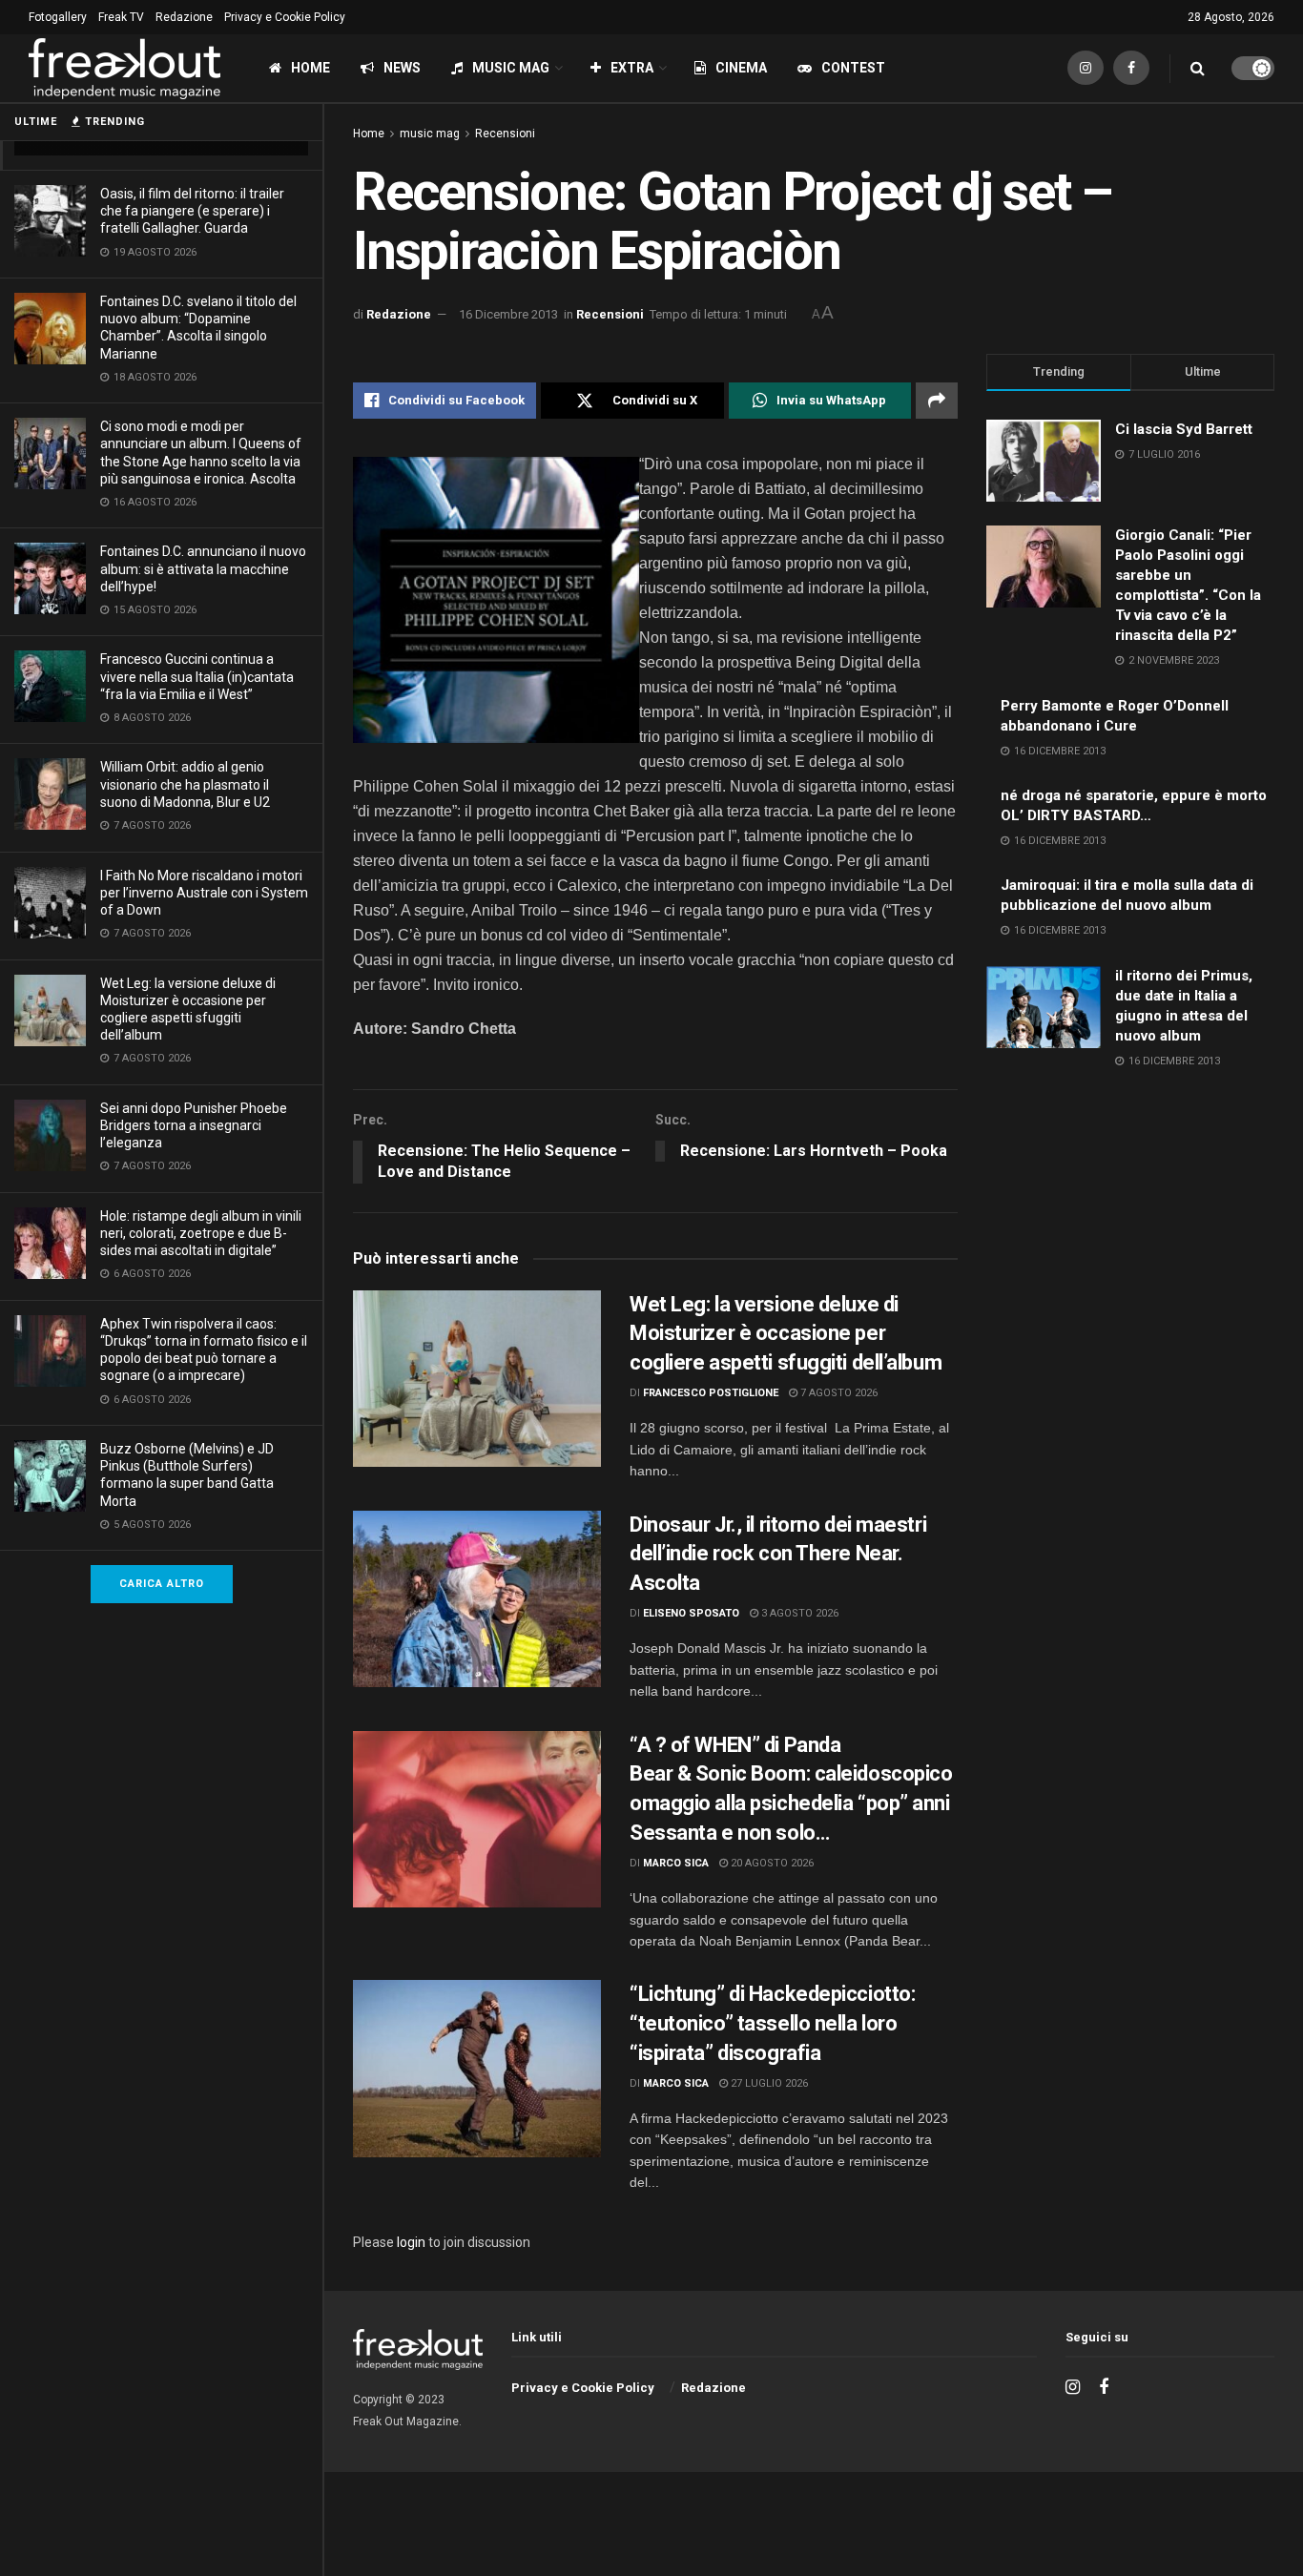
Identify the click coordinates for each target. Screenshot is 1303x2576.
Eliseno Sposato (691, 1613)
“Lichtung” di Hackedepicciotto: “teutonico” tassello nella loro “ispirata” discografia (772, 2023)
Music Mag (511, 68)
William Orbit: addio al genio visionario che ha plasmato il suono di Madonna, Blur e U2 (185, 784)
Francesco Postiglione (711, 1393)
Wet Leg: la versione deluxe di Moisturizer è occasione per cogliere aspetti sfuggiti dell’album (788, 1334)
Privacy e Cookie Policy (285, 17)
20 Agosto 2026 (771, 1863)
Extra (632, 68)
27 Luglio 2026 (768, 2083)
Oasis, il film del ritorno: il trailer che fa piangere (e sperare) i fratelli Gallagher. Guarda (192, 211)
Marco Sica (676, 1863)
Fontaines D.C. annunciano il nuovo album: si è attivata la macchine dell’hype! (203, 568)
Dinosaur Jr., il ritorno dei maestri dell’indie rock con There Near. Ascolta (778, 1554)
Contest (853, 68)
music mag (430, 134)
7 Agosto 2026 (838, 1393)
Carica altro (162, 1584)
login (411, 2242)
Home (310, 68)
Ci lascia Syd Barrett (1184, 429)
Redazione (184, 17)
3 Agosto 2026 (798, 1613)
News (402, 68)
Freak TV (121, 17)
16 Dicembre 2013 (508, 314)
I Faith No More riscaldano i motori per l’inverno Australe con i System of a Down (204, 893)
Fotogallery (58, 17)
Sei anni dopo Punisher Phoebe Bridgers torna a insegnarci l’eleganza (194, 1125)
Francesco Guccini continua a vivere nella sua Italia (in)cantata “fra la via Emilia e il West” (197, 676)
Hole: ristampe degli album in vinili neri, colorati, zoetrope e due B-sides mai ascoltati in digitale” (201, 1233)
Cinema (741, 68)
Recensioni (505, 134)
